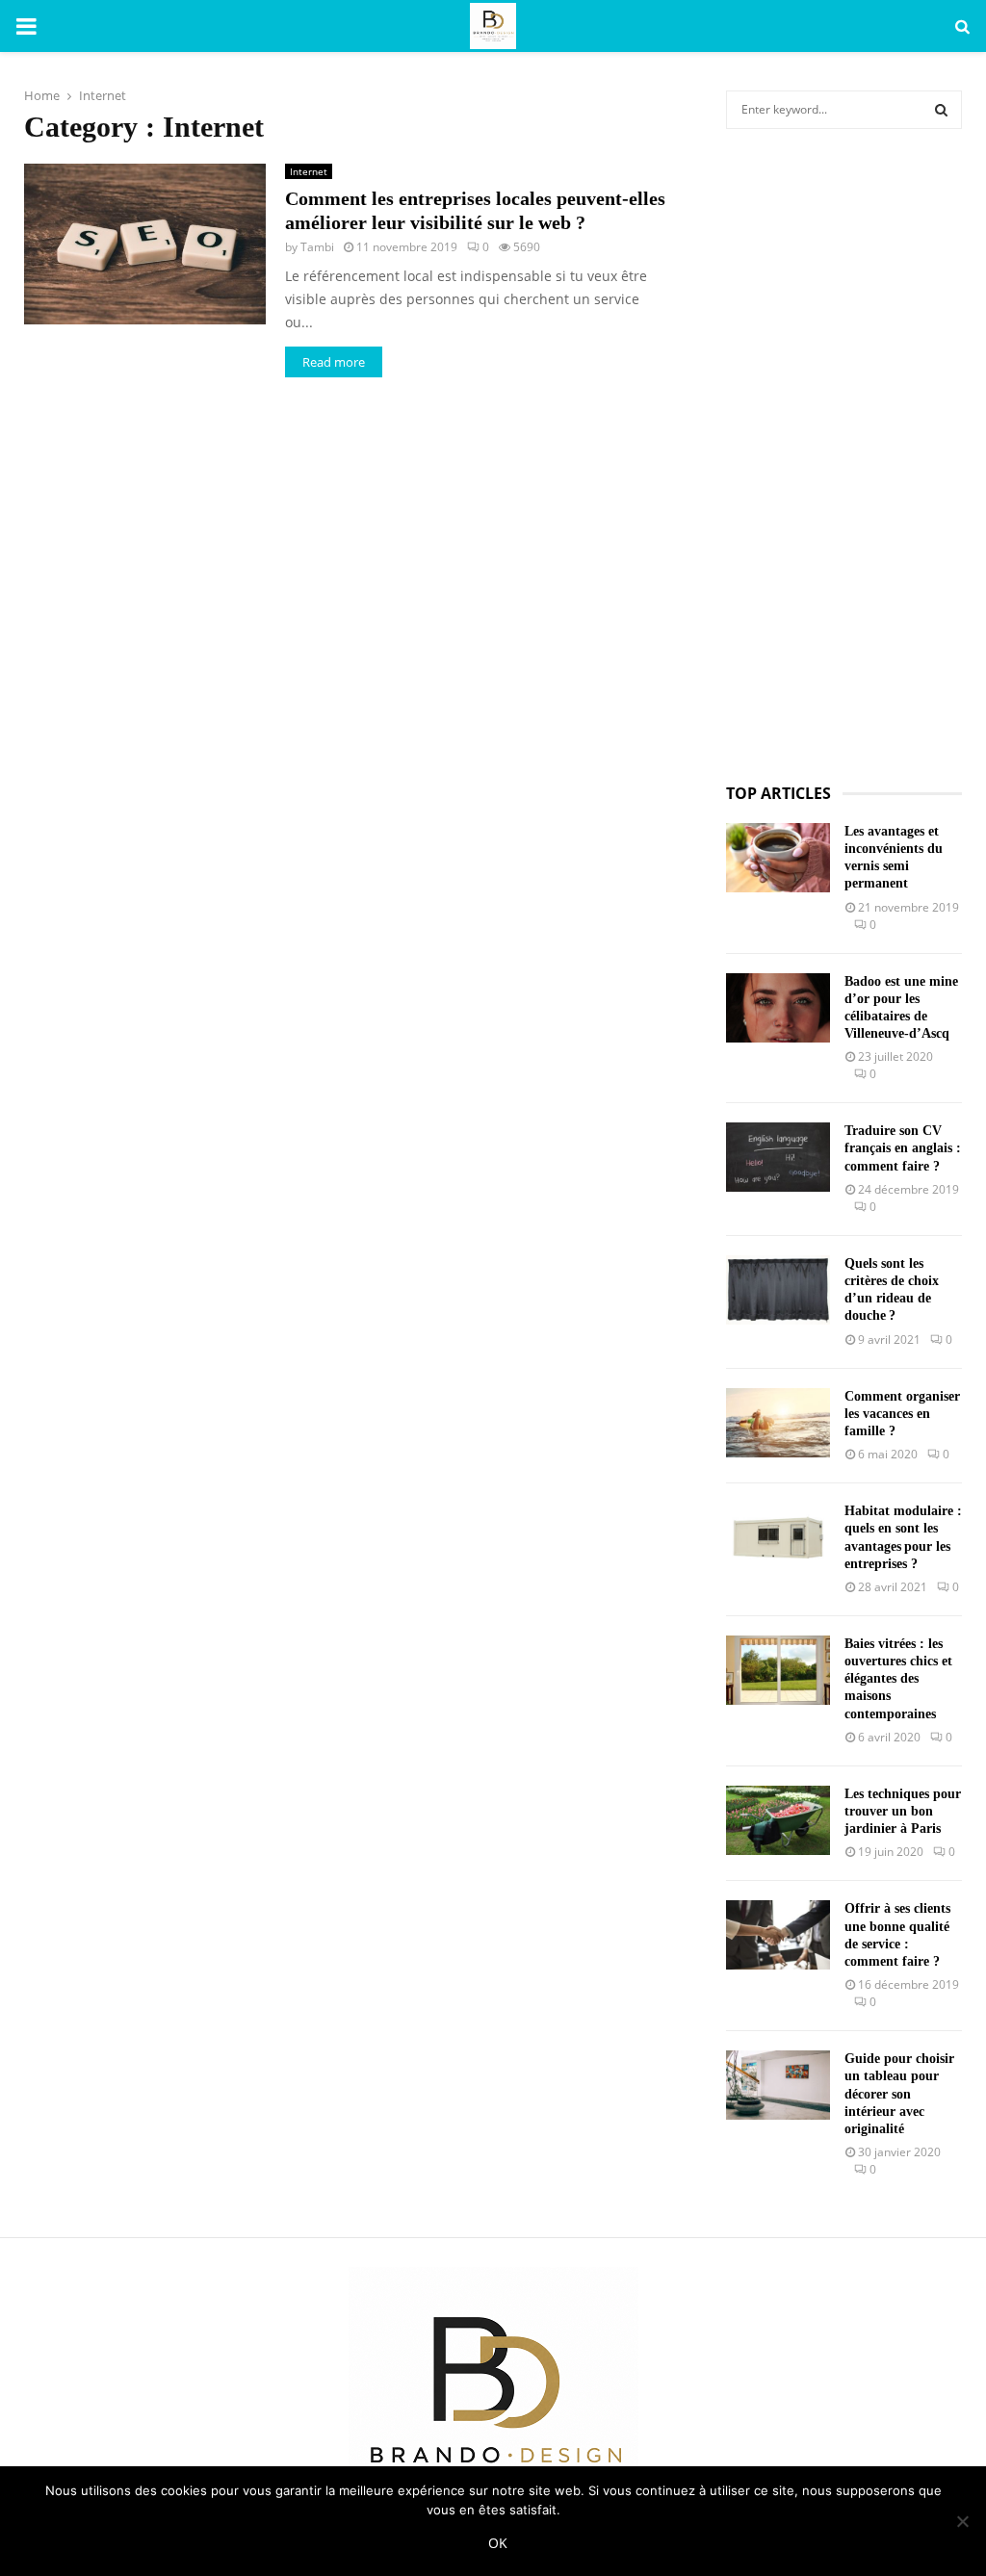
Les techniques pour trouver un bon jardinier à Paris (903, 1811)
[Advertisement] (844, 456)
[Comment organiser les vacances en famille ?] (778, 1423)
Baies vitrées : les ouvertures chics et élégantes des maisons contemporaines (898, 1679)
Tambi (317, 247)
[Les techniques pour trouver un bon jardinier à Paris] (778, 1820)
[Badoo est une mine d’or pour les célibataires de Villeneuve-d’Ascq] (778, 1008)
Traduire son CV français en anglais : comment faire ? (903, 1148)
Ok (498, 2543)
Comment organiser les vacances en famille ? (902, 1414)
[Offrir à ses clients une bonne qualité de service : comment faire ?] (778, 1935)
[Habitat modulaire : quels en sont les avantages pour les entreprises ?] (778, 1537)
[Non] (962, 2521)
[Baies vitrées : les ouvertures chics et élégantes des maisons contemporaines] (778, 1670)
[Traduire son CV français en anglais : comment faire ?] (778, 1157)
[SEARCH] (941, 110)
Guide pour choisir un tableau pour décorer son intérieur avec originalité (899, 2094)
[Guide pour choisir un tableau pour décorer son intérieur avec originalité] (778, 2085)
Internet (309, 171)
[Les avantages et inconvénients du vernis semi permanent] (778, 858)
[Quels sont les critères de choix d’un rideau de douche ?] (778, 1290)
